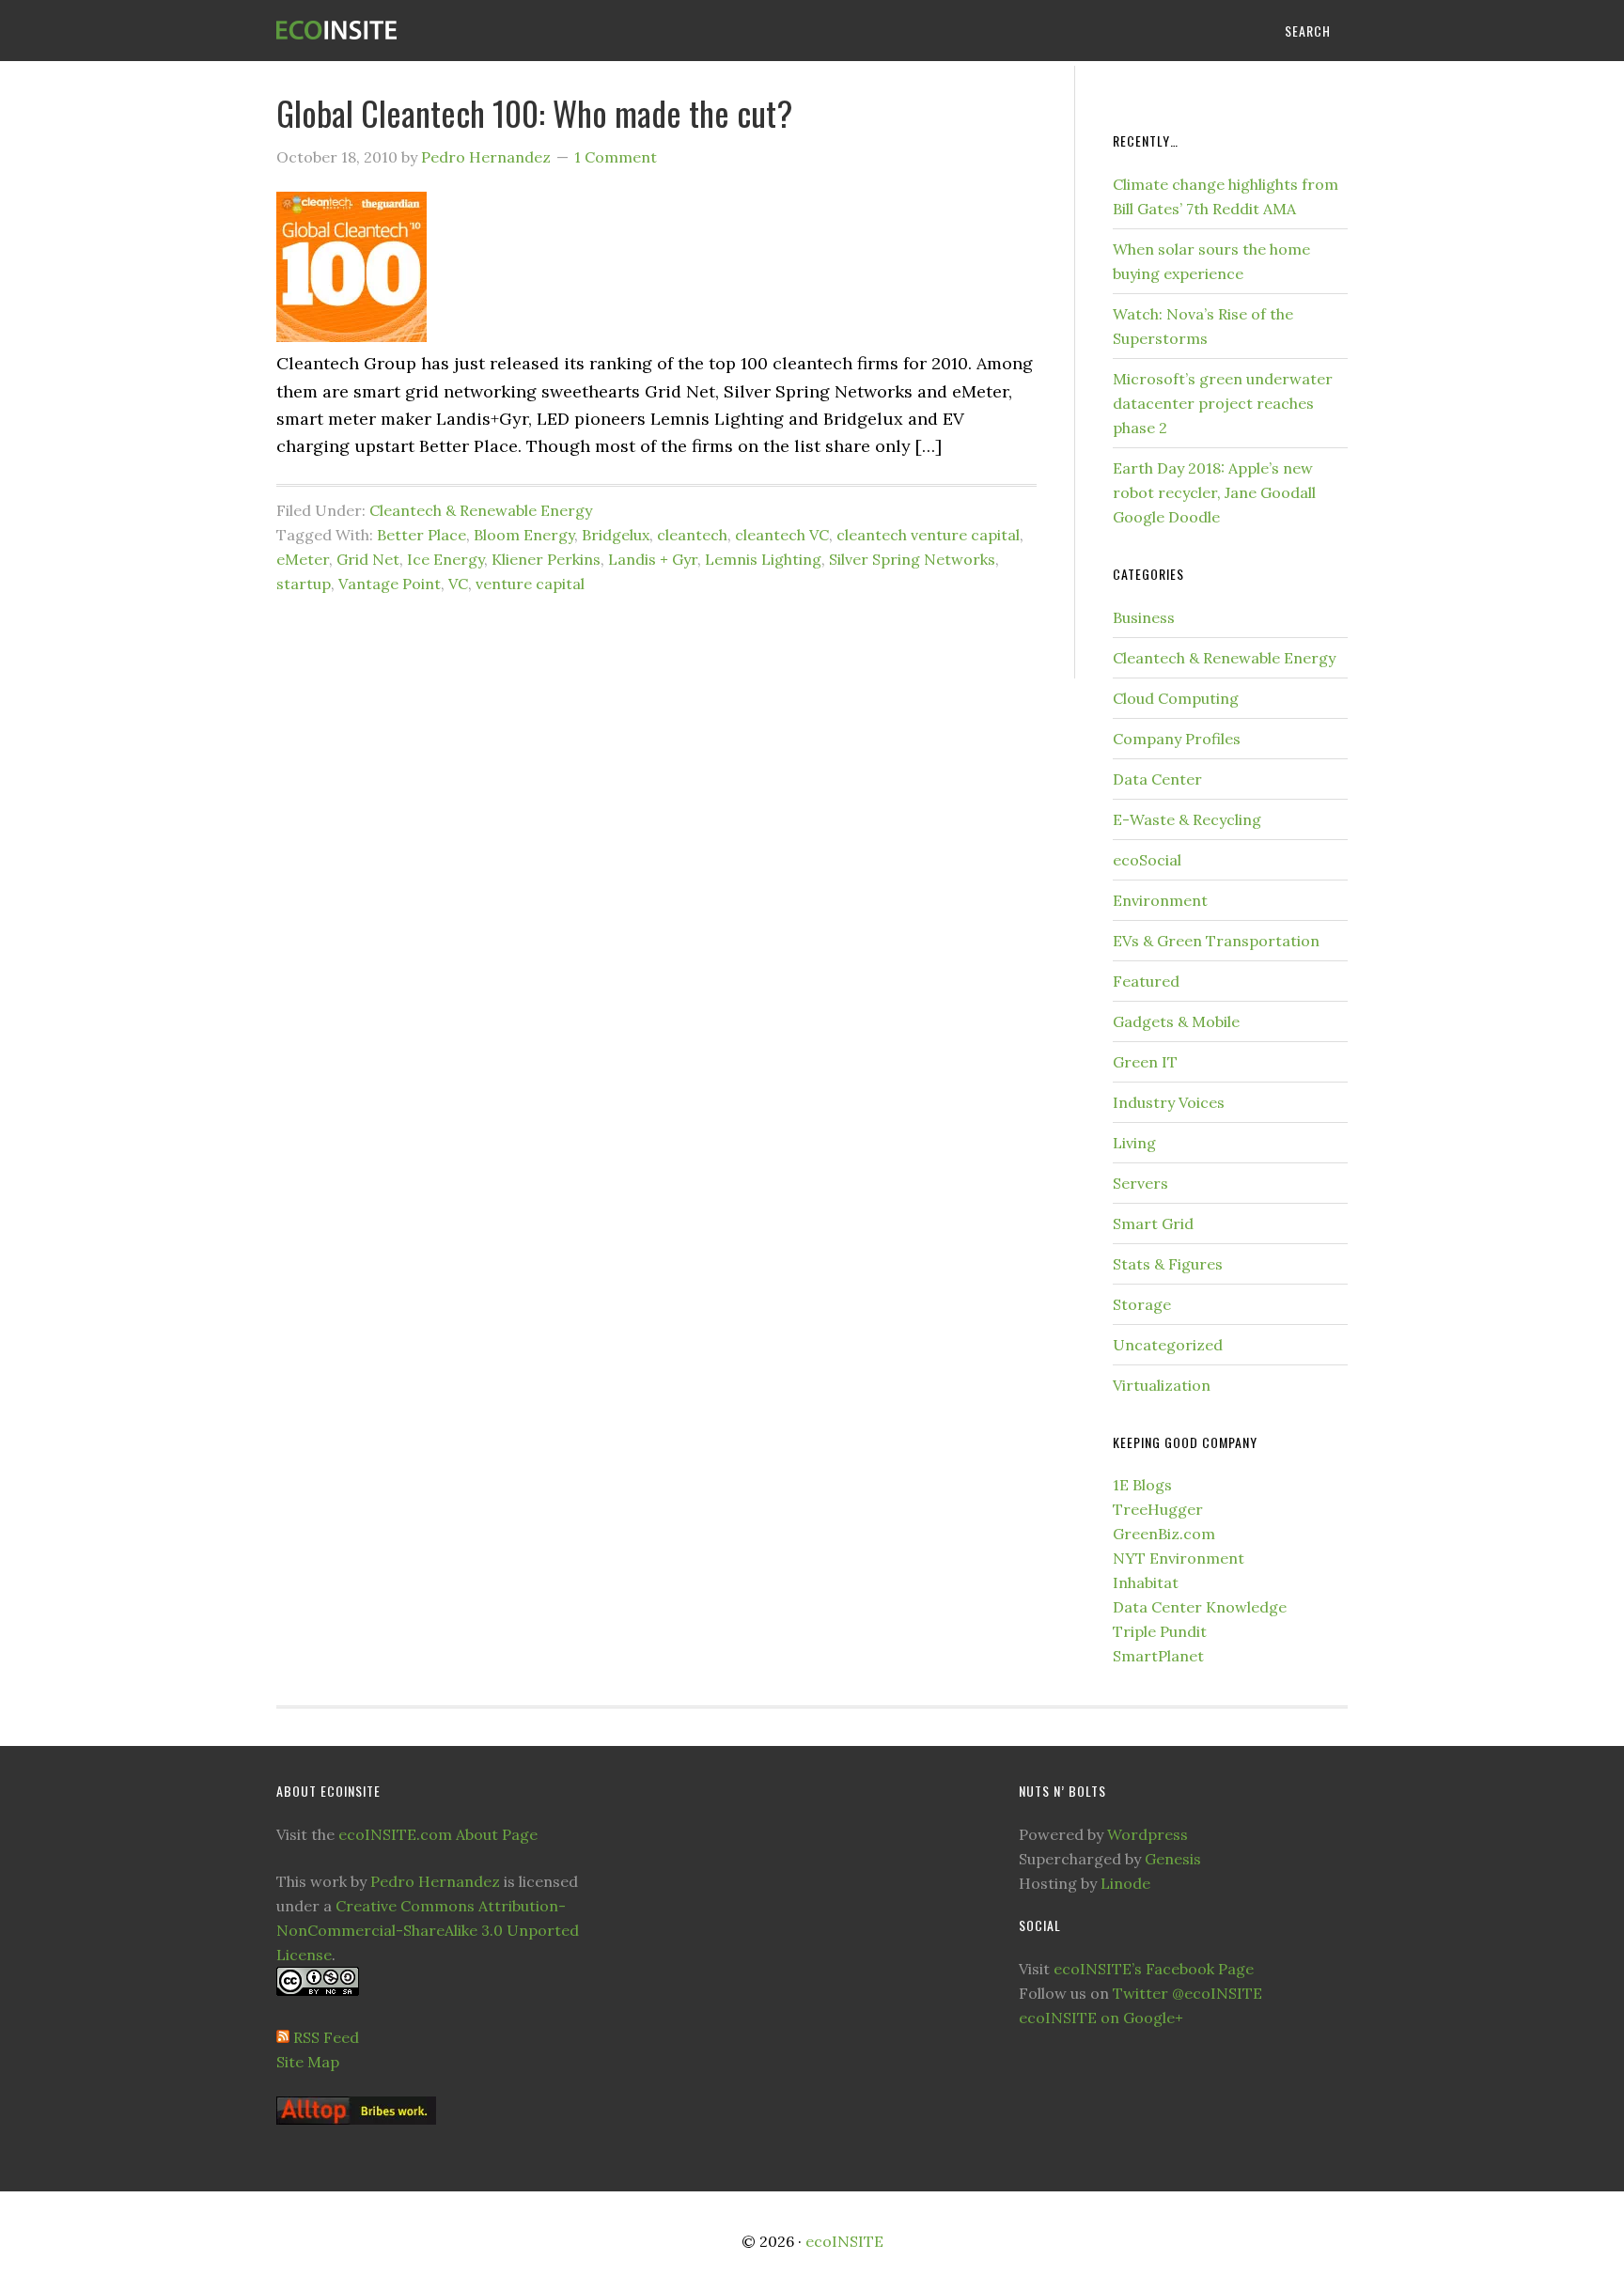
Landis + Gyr (653, 559)
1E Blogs (1142, 1485)
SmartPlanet (1158, 1656)
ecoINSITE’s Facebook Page (1154, 1969)
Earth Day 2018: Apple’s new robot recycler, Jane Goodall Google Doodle (1214, 492)
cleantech (692, 535)
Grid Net (368, 559)
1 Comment (616, 157)
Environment (1160, 900)
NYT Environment (1179, 1558)
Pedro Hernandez (435, 1881)
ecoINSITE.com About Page (438, 1834)
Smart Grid (1153, 1223)
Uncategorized (1168, 1345)
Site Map (308, 2062)
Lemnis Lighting (763, 559)
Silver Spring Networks (912, 559)
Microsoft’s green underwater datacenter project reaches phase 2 (1223, 403)
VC (458, 584)
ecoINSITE (427, 31)
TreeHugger (1158, 1509)
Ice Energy (445, 559)
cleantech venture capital (928, 535)
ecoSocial (1147, 860)
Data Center (1157, 779)
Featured (1146, 981)
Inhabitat (1146, 1582)
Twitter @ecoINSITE (1187, 1993)
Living (1134, 1143)
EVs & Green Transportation (1216, 941)
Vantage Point (390, 584)
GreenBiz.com (1164, 1534)
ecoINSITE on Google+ (1101, 2018)
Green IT (1145, 1062)
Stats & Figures (1168, 1264)
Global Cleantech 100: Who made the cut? (534, 112)
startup (304, 584)
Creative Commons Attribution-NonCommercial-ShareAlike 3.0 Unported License (428, 1930)
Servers (1140, 1183)
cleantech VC (782, 535)
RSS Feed (326, 2037)
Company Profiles (1177, 739)
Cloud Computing (1176, 698)
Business (1144, 617)
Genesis (1173, 1859)
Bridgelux (616, 535)
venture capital (530, 584)
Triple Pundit (1160, 1631)
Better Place (422, 535)
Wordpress (1148, 1834)
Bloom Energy (524, 535)
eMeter (303, 559)
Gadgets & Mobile (1176, 1021)
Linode (1125, 1883)
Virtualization (1162, 1385)
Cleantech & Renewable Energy (481, 510)
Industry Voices (1169, 1102)
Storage (1142, 1304)
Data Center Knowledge (1200, 1607)
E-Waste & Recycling (1187, 819)
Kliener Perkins (546, 559)
